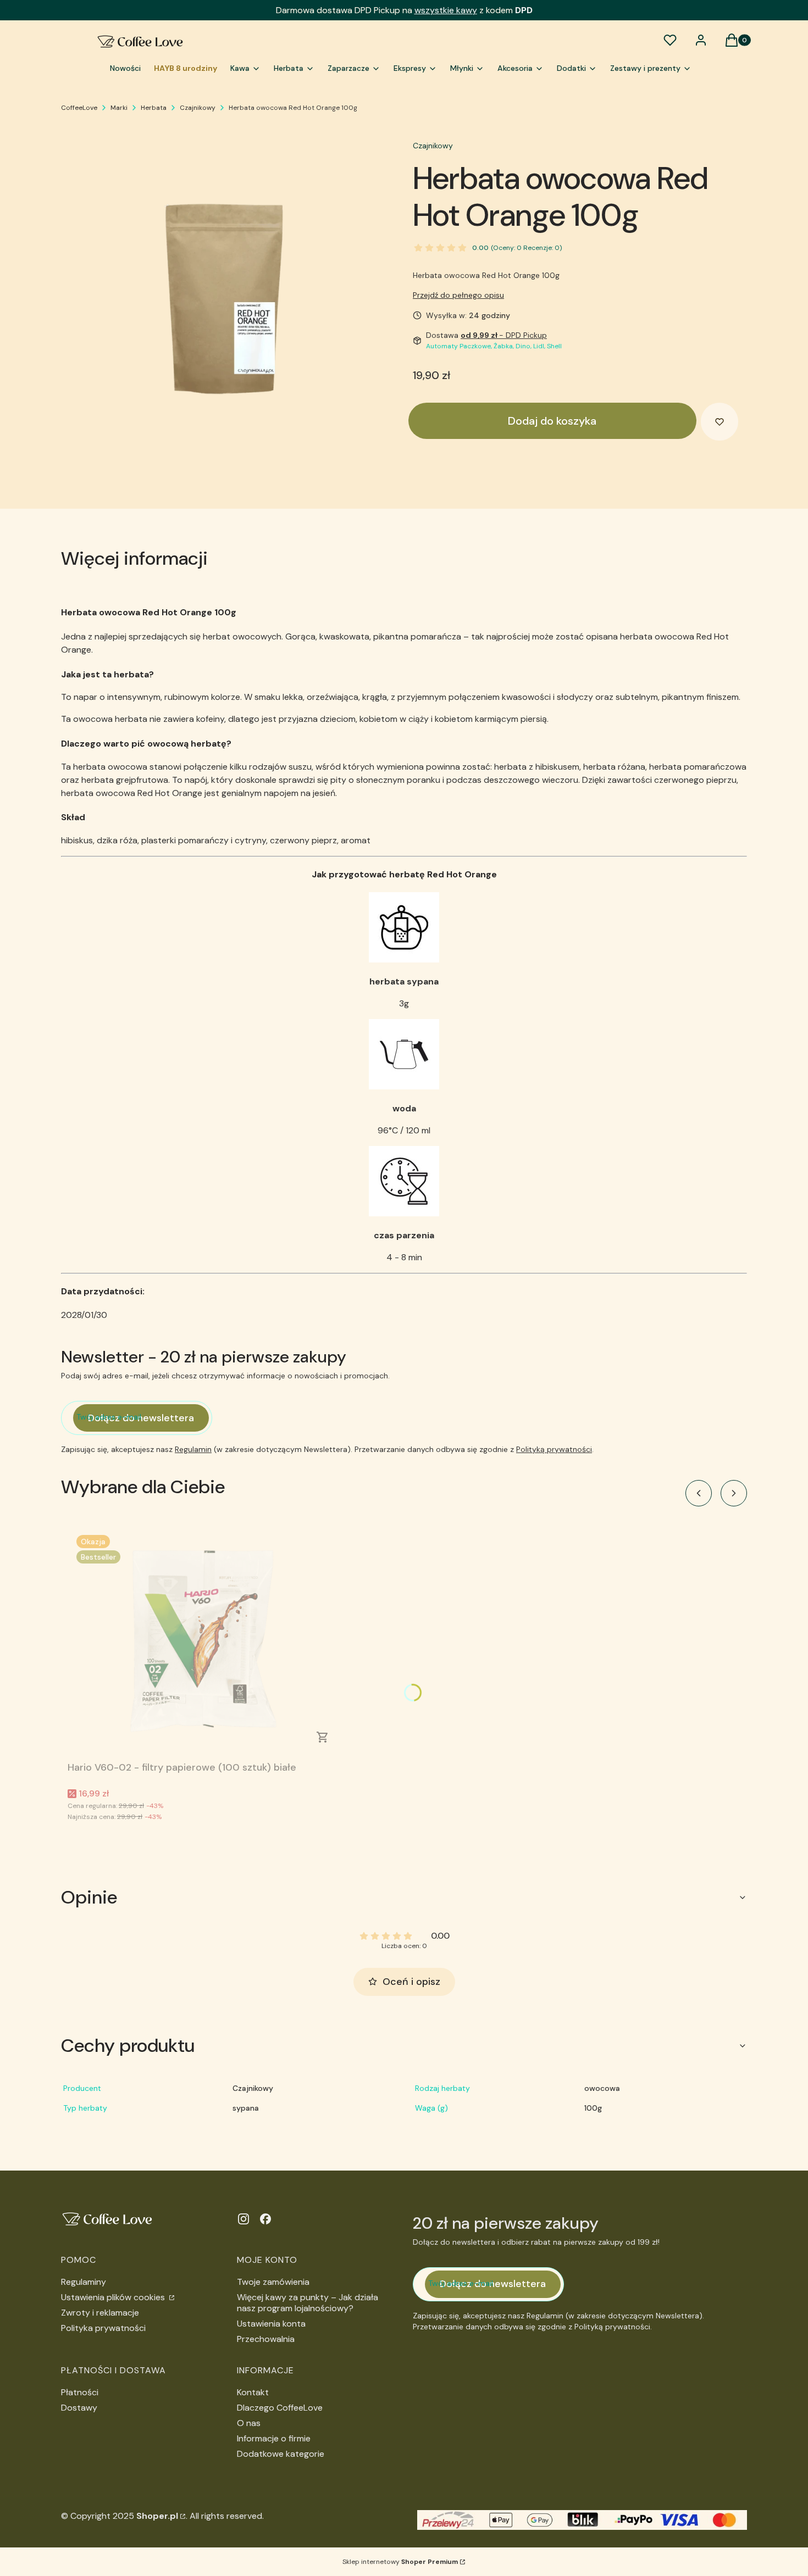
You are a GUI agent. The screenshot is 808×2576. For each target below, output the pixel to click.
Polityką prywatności (554, 1449)
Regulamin (193, 1449)
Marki (119, 108)
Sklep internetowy (400, 2562)
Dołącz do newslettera (141, 1418)
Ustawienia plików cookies (114, 2297)
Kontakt (253, 2392)
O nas (249, 2423)
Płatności (80, 2392)
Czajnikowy (198, 108)
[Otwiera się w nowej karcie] (243, 2219)
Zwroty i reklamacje (100, 2313)
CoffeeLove (79, 108)
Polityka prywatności (103, 2328)
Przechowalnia (266, 2339)
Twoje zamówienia (273, 2282)
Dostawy (79, 2408)
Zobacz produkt (323, 1737)
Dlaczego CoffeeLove (280, 2408)
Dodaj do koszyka (552, 421)
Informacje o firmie (274, 2438)
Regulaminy (84, 2282)
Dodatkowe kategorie (281, 2454)
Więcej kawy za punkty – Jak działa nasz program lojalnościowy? (308, 2303)
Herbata (154, 108)
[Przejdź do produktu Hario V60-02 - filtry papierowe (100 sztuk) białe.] (205, 1642)
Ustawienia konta (271, 2324)
